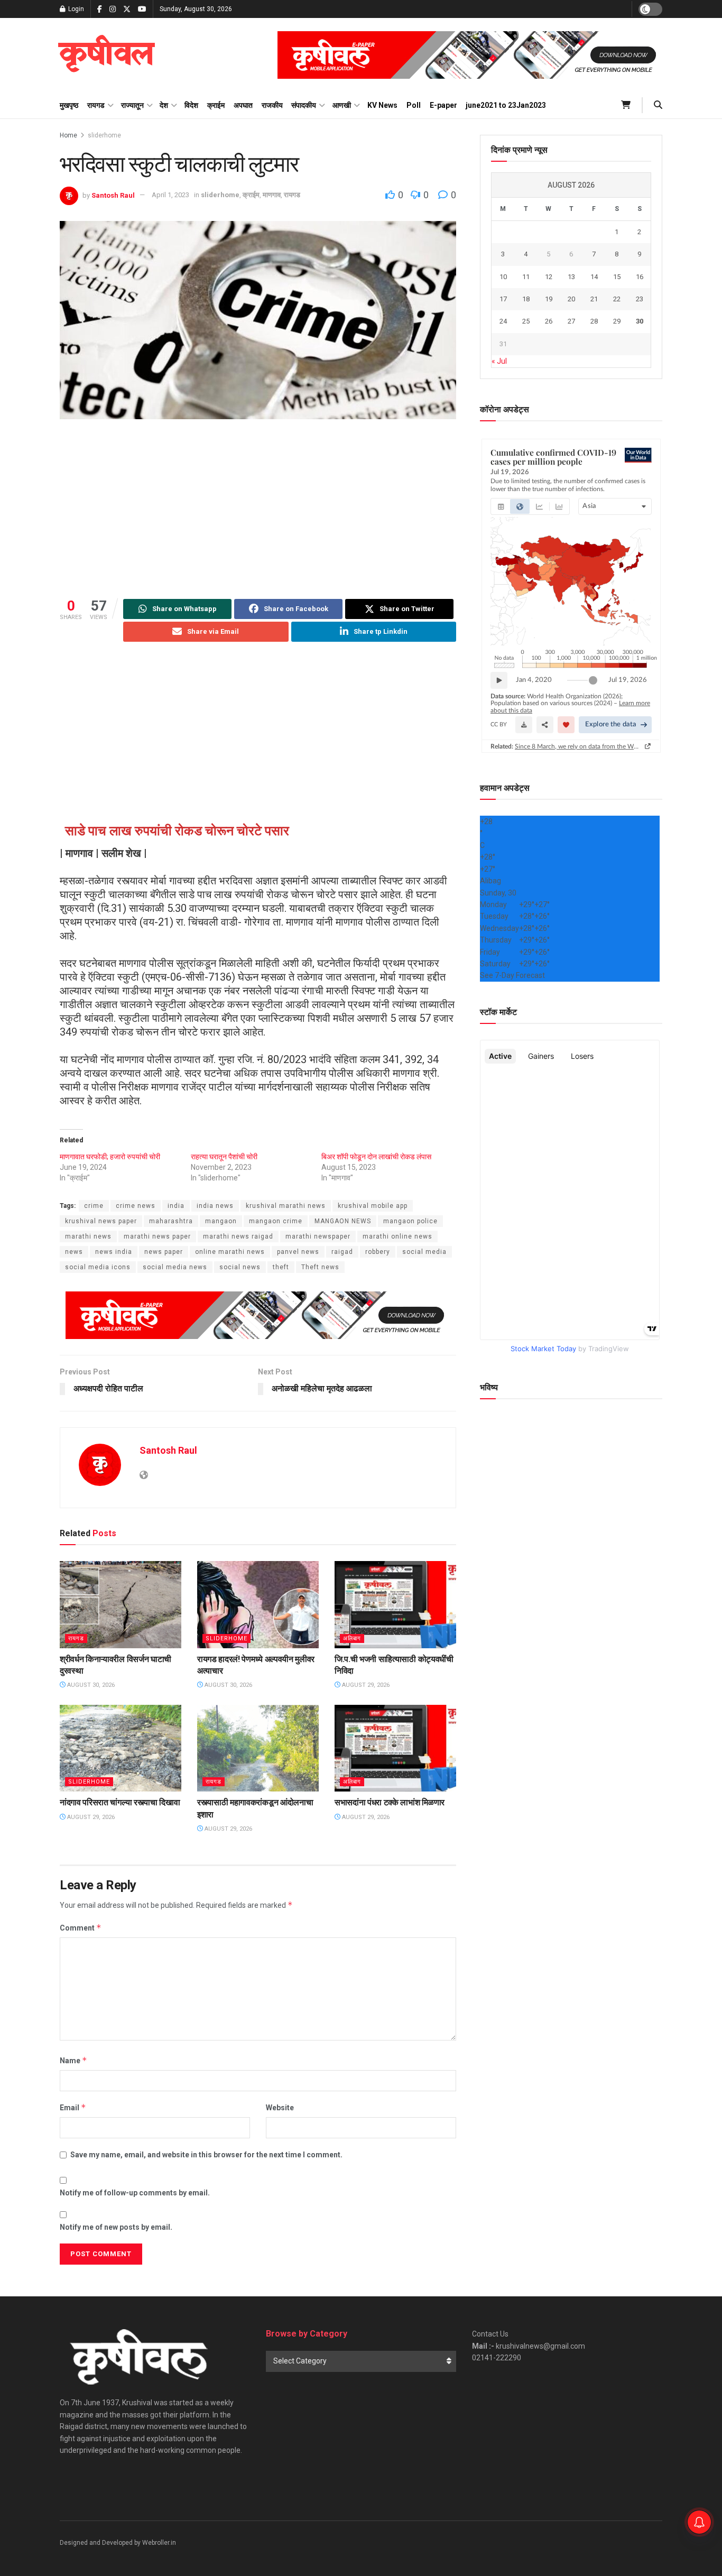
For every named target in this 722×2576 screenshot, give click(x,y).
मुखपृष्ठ (69, 105)
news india (114, 1252)
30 (640, 321)
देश (164, 105)
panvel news (298, 1252)
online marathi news (230, 1252)
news (74, 1252)
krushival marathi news (286, 1206)
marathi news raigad (238, 1236)
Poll (414, 105)
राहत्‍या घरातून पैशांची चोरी (224, 1157)
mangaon (221, 1221)
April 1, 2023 (170, 195)
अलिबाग (352, 1638)
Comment (81, 1928)
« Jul (499, 361)
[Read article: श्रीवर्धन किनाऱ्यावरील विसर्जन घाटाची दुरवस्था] (121, 1604)
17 (503, 299)
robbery (378, 1252)
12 (549, 277)
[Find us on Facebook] (100, 9)
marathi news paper (157, 1236)
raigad (342, 1252)
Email (73, 2107)
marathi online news (397, 1236)
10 (503, 277)
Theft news (320, 1267)
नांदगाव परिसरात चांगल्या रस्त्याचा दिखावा (120, 1802)
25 (526, 321)
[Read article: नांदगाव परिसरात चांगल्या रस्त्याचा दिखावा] (121, 1748)
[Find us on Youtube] (142, 9)
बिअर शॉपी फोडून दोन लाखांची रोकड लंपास (376, 1157)
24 (503, 321)
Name (73, 2060)
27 (571, 321)
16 (640, 277)
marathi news (88, 1236)
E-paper (443, 105)
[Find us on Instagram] (113, 9)
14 (594, 277)
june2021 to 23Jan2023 (506, 105)
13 (571, 277)
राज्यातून (132, 105)
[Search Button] (658, 105)
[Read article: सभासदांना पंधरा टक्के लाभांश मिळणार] (395, 1748)
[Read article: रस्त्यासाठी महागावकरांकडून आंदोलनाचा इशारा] (258, 1748)
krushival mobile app (373, 1206)
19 (549, 299)
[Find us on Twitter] (127, 9)
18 (526, 299)
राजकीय (272, 105)
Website (280, 2108)
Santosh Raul (113, 195)
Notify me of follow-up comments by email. (135, 2193)
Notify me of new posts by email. (116, 2227)
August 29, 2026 (365, 1685)
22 (617, 299)
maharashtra (171, 1221)
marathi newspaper (318, 1236)
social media (424, 1252)
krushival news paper (101, 1221)
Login (75, 9)
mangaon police (410, 1221)
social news (240, 1267)
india (176, 1206)
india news (215, 1206)
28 (594, 321)
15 (617, 277)
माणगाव (272, 195)
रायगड (96, 105)
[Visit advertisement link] (470, 55)
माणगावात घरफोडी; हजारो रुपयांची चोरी (110, 1157)
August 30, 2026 (90, 1685)
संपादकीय (304, 105)
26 (549, 321)
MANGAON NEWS (343, 1221)
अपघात (243, 105)
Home (68, 135)
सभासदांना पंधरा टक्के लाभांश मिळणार (390, 1802)
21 (594, 299)
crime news (136, 1206)
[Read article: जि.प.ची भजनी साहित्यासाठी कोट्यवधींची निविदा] (395, 1604)
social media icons (98, 1267)
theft (281, 1267)
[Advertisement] (258, 509)
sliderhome (104, 135)
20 (571, 299)
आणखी (342, 105)
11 (526, 277)
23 (640, 299)
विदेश (191, 105)
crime (94, 1206)
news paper (164, 1252)
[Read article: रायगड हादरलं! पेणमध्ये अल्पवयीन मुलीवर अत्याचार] (258, 1604)
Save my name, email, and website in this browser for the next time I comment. (206, 2155)
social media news (175, 1267)
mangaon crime (276, 1221)
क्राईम (216, 105)
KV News (382, 105)
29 (617, 321)
